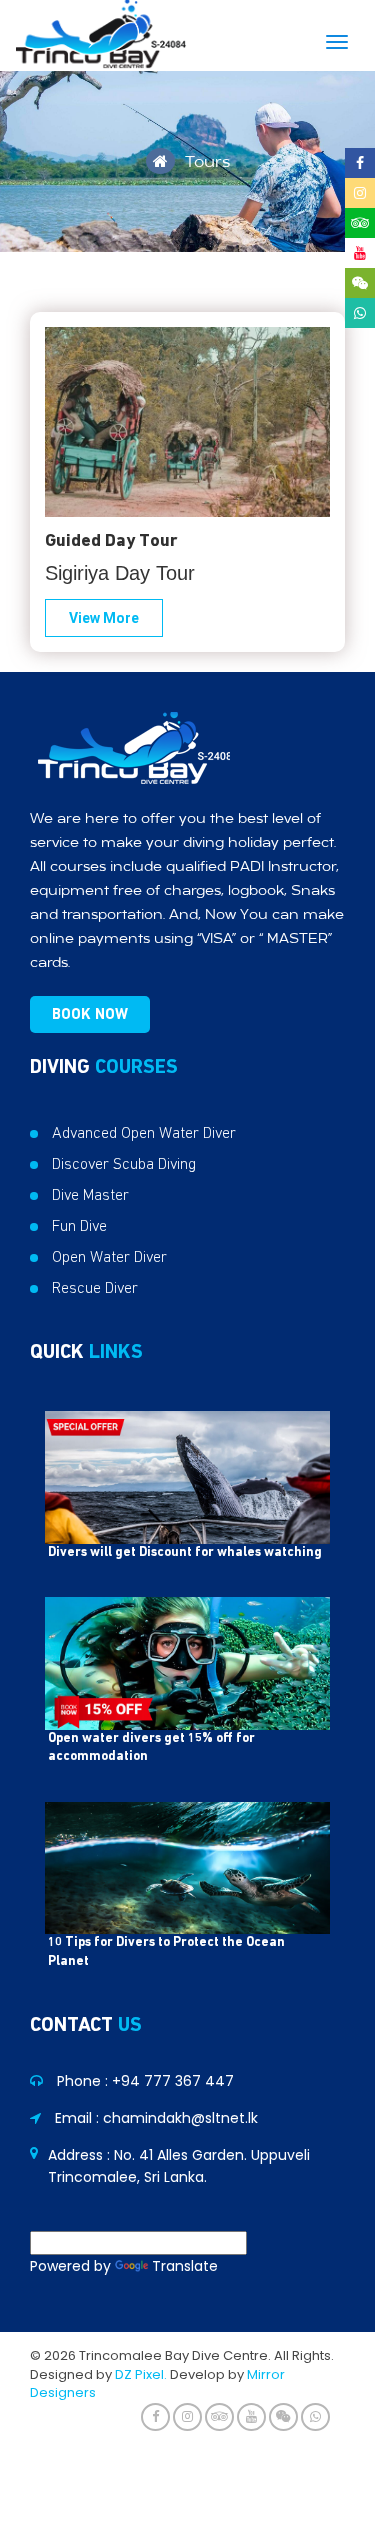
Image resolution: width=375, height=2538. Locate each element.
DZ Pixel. (141, 2374)
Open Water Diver (109, 1257)
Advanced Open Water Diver (144, 1133)
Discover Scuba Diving (124, 1164)
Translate (185, 2266)
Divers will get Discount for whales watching (185, 1552)
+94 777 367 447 (173, 2081)
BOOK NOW (90, 1014)
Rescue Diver (95, 1288)
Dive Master (90, 1195)
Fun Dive (79, 1226)
